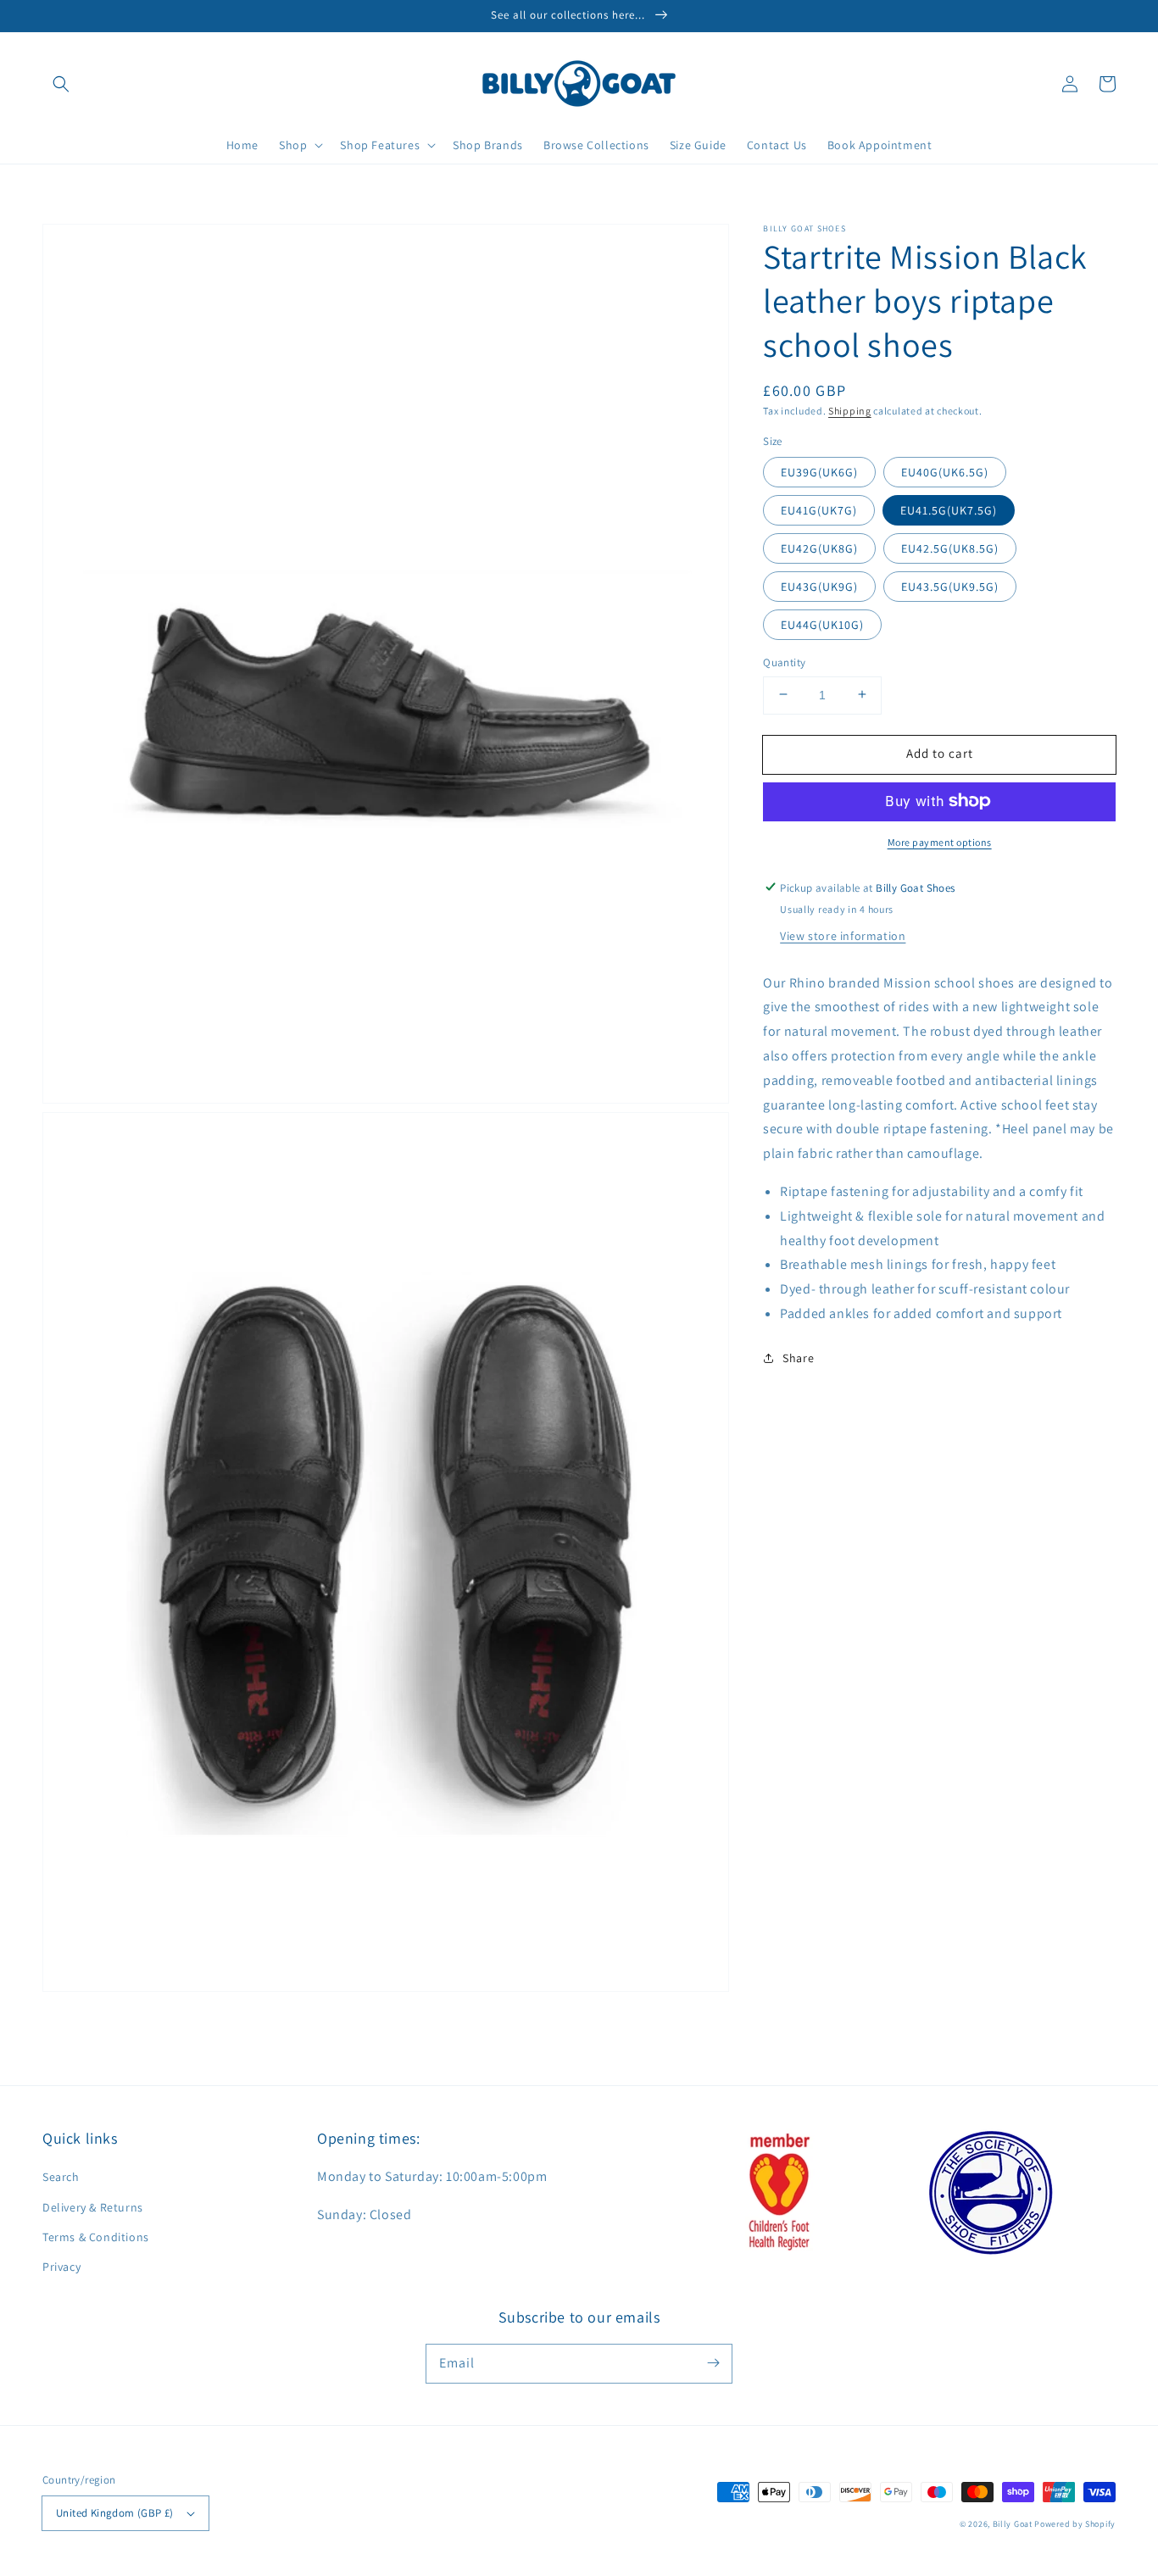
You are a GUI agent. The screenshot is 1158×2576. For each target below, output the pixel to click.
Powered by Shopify (1075, 2524)
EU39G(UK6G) (819, 471)
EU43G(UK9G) (819, 586)
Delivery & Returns (93, 2207)
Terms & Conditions (96, 2237)
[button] (61, 84)
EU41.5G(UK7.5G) (949, 509)
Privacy (61, 2267)
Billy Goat (1013, 2524)
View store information (843, 935)
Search (61, 2177)
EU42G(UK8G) (819, 548)
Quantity (784, 662)
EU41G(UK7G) (819, 509)
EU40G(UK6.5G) (945, 471)
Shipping (850, 411)
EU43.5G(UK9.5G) (950, 586)
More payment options (940, 841)
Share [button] (798, 1357)
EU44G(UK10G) (822, 624)
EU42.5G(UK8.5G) (950, 548)
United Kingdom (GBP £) (115, 2513)
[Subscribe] (713, 2363)
